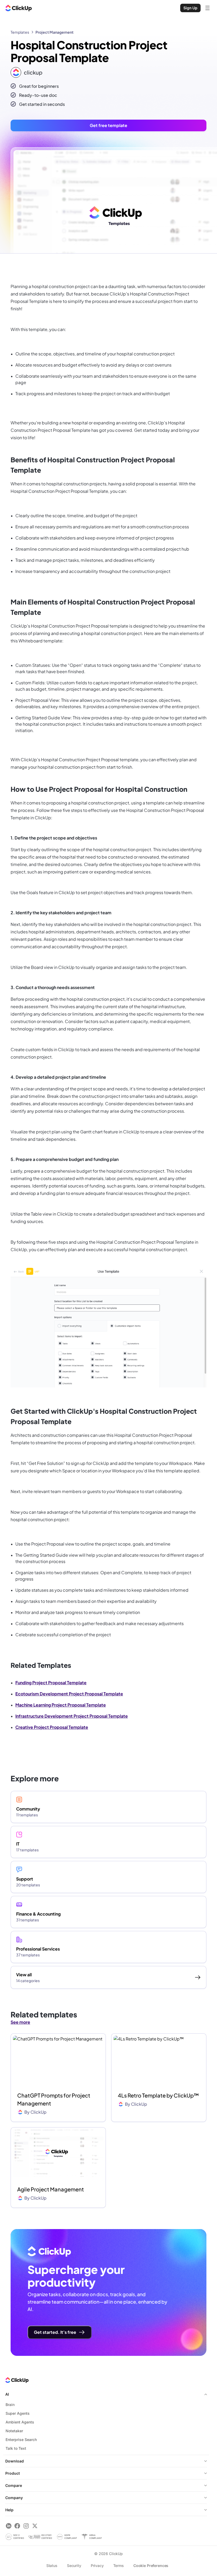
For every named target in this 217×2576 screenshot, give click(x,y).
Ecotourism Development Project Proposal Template (69, 1694)
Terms (119, 2566)
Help (9, 2510)
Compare (14, 2485)
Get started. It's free (55, 2332)
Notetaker (14, 2431)
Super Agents (18, 2413)
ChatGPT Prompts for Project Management (54, 2099)
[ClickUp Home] (19, 8)
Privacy (97, 2566)
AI (7, 2394)
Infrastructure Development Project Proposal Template (72, 1716)
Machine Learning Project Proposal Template (61, 1705)
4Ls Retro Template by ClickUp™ (158, 2095)
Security (74, 2566)
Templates (20, 32)
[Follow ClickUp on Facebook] (17, 2526)
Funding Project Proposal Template (51, 1683)
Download (15, 2461)
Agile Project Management (51, 2189)
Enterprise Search (21, 2440)
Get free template (108, 125)
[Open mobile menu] (207, 8)
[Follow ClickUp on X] (35, 2526)
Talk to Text (16, 2448)
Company (14, 2498)
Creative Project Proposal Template (52, 1727)
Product (13, 2473)
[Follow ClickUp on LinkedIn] (9, 2526)
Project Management (55, 32)
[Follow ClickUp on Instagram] (26, 2526)
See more (20, 2022)
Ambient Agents (20, 2422)
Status (52, 2566)
